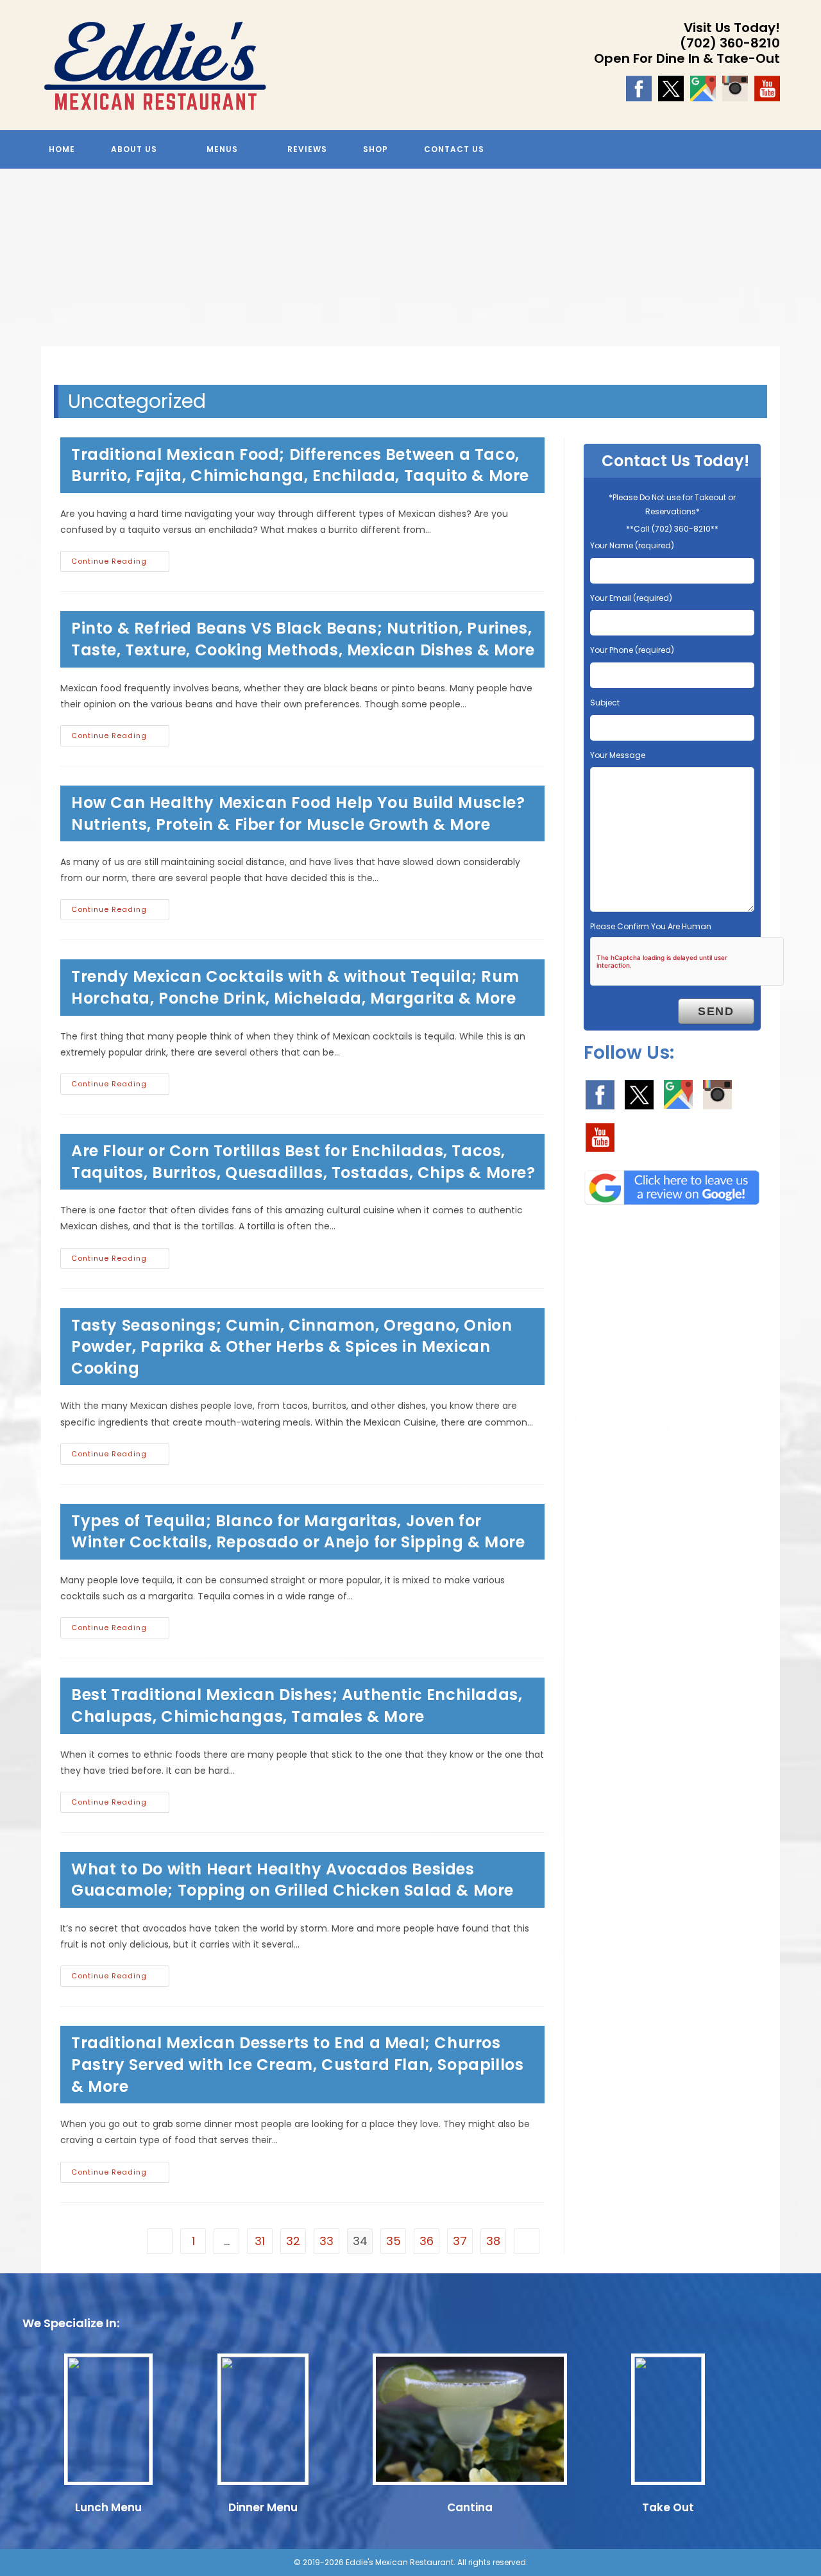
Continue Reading (120, 564)
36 (427, 2241)
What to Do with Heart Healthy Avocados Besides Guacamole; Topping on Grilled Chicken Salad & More (292, 1880)
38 (493, 2241)
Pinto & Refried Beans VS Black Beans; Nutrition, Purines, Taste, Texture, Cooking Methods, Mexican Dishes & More (303, 639)
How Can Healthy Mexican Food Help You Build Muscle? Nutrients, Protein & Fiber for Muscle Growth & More (298, 813)
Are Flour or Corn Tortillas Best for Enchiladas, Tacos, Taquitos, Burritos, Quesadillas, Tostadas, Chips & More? (303, 1162)
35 (394, 2241)
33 (326, 2241)
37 (460, 2241)
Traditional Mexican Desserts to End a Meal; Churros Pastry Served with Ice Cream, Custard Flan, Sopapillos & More (297, 2064)
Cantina (470, 2507)
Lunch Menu (108, 2507)
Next (805, 267)
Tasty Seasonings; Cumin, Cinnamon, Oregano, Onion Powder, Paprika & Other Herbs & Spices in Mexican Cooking (292, 1347)
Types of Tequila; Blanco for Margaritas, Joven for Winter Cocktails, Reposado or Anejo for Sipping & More (298, 1532)
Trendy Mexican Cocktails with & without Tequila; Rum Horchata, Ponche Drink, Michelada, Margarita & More (295, 987)
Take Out (668, 2507)
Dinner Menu (263, 2507)
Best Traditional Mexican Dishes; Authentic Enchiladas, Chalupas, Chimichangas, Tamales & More (297, 1705)
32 (293, 2241)
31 (260, 2241)
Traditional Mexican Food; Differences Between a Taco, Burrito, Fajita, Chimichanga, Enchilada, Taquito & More (300, 465)
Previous (16, 267)
